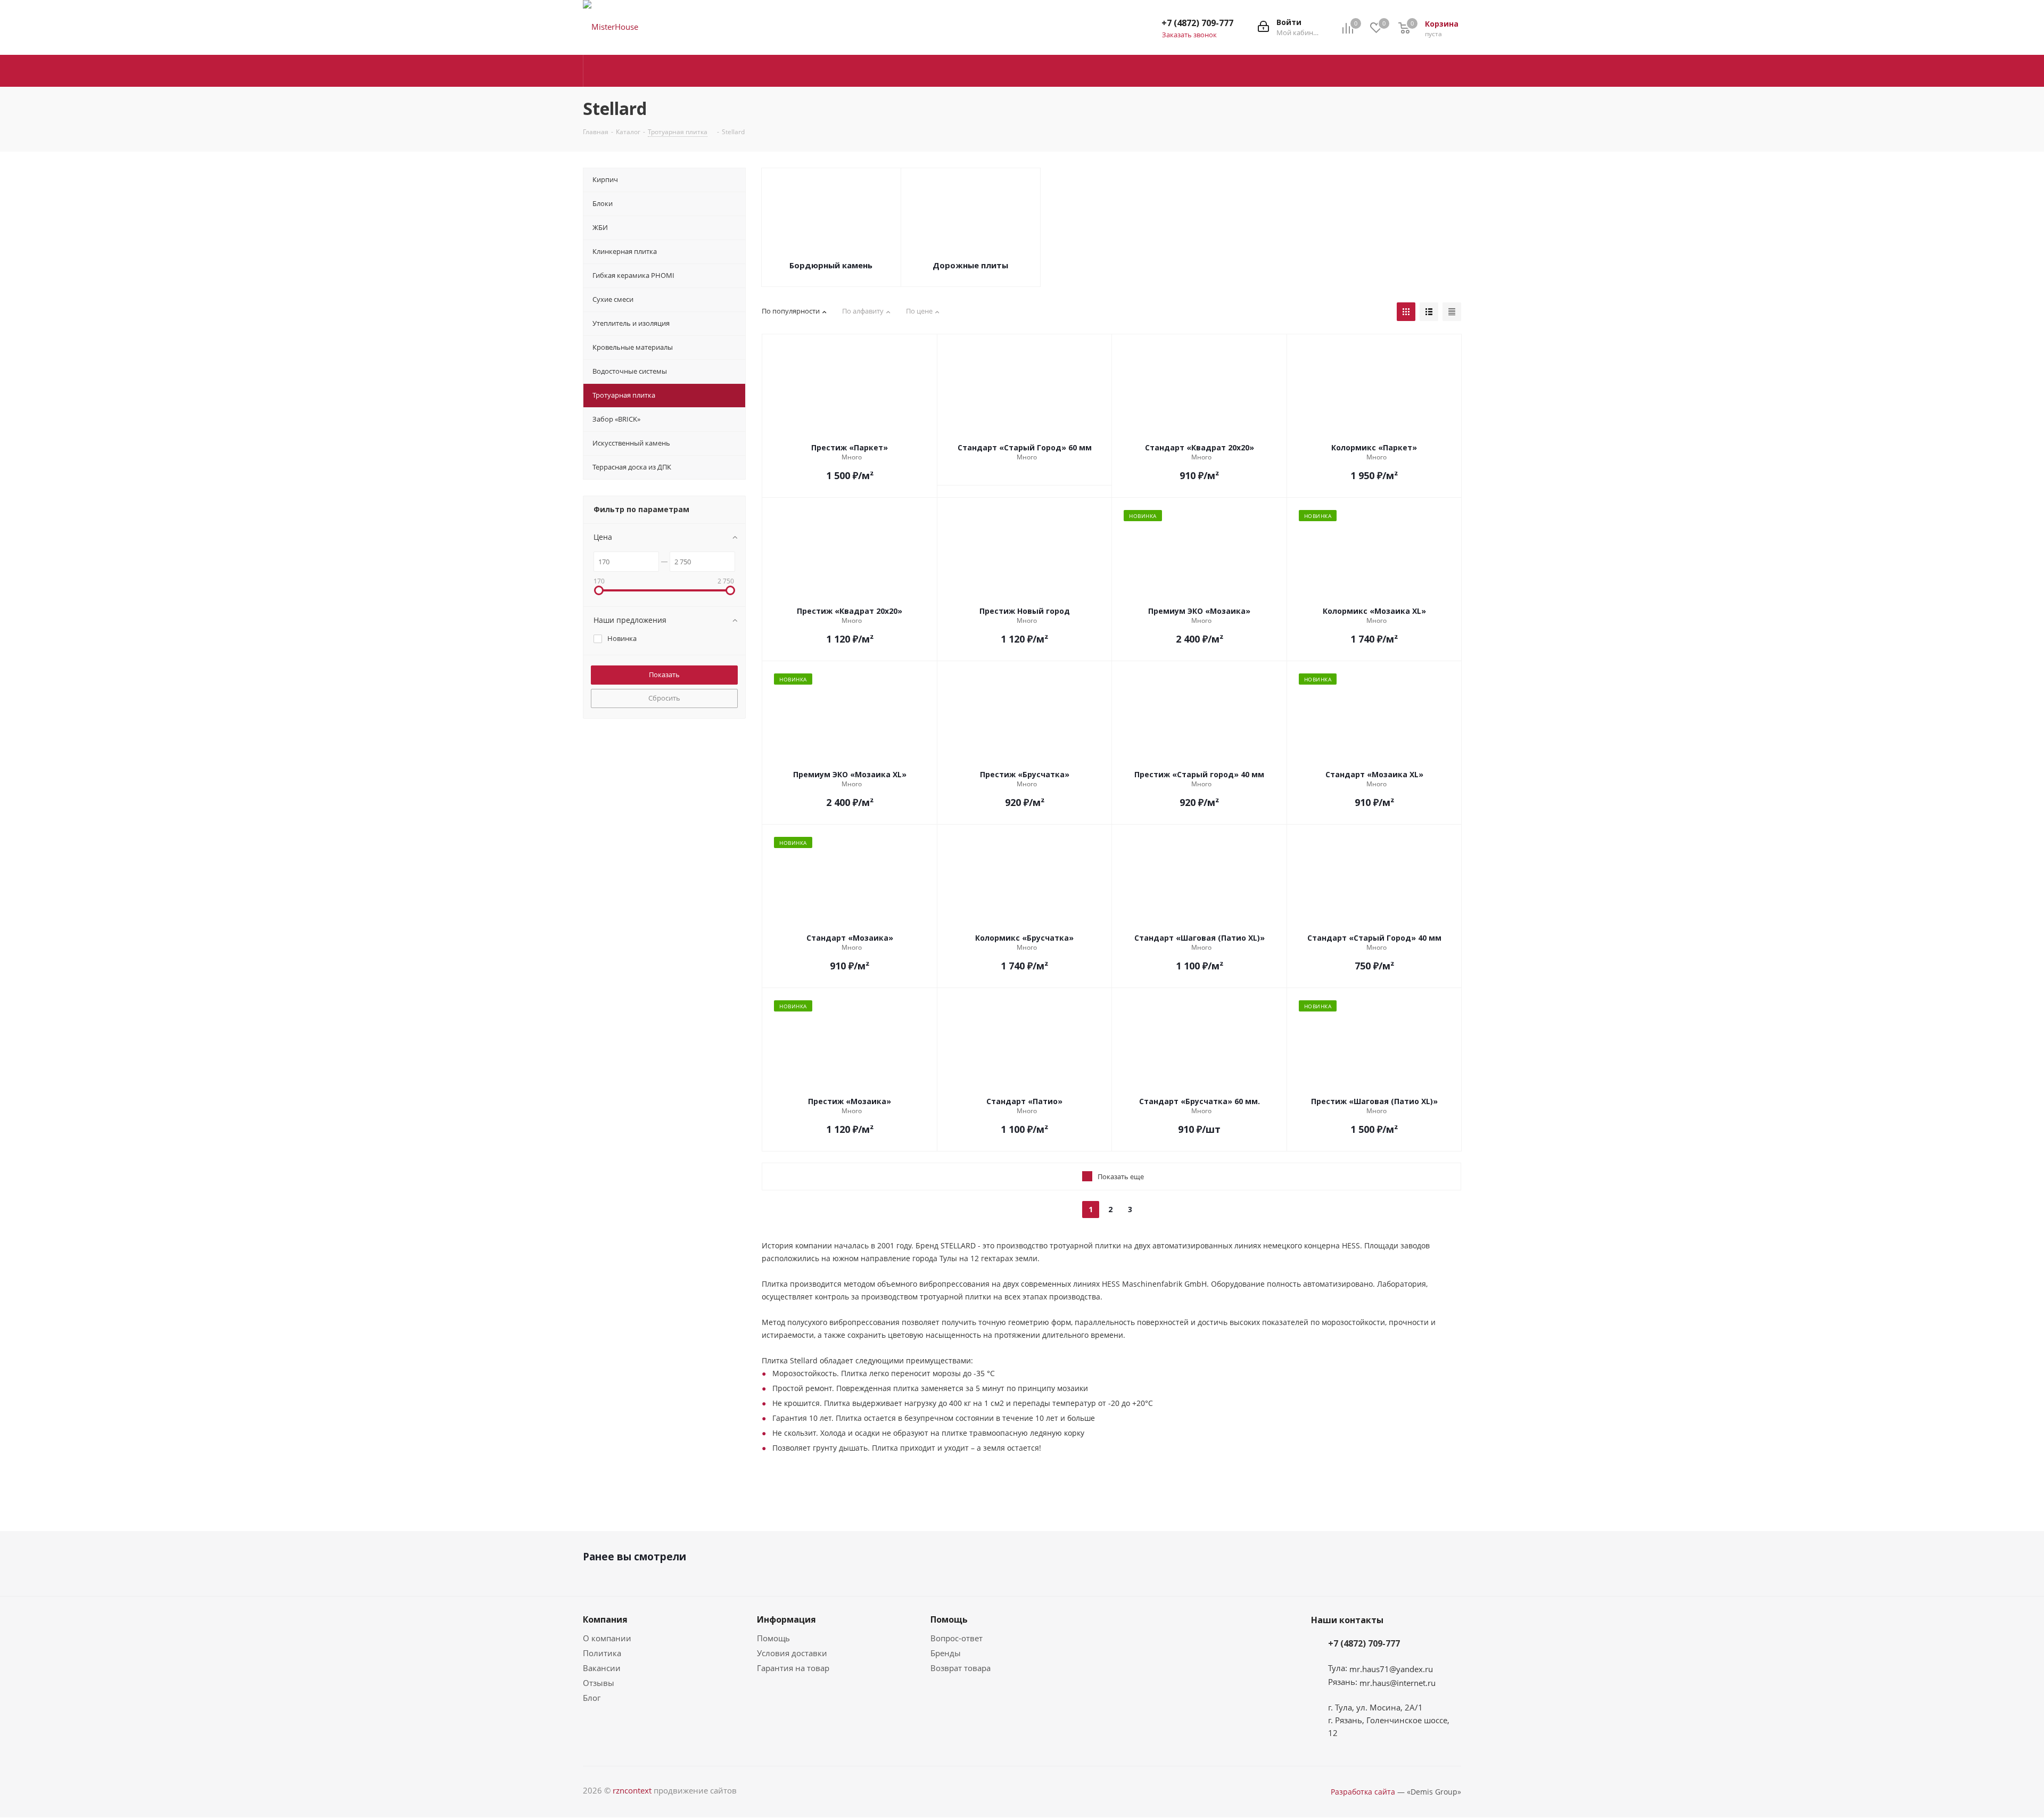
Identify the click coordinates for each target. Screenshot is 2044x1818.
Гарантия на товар (793, 1668)
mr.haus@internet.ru (1398, 1683)
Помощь (773, 1638)
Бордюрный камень (831, 265)
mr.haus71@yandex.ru (1391, 1669)
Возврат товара (961, 1668)
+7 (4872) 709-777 (1197, 23)
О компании (607, 1638)
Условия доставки (792, 1653)
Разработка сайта (1363, 1792)
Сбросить (664, 698)
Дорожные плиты (970, 265)
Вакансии (602, 1668)
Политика (602, 1653)
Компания (605, 1619)
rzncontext (632, 1790)
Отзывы (599, 1683)
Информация (786, 1619)
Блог (592, 1698)
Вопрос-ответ (957, 1638)
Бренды (946, 1653)
